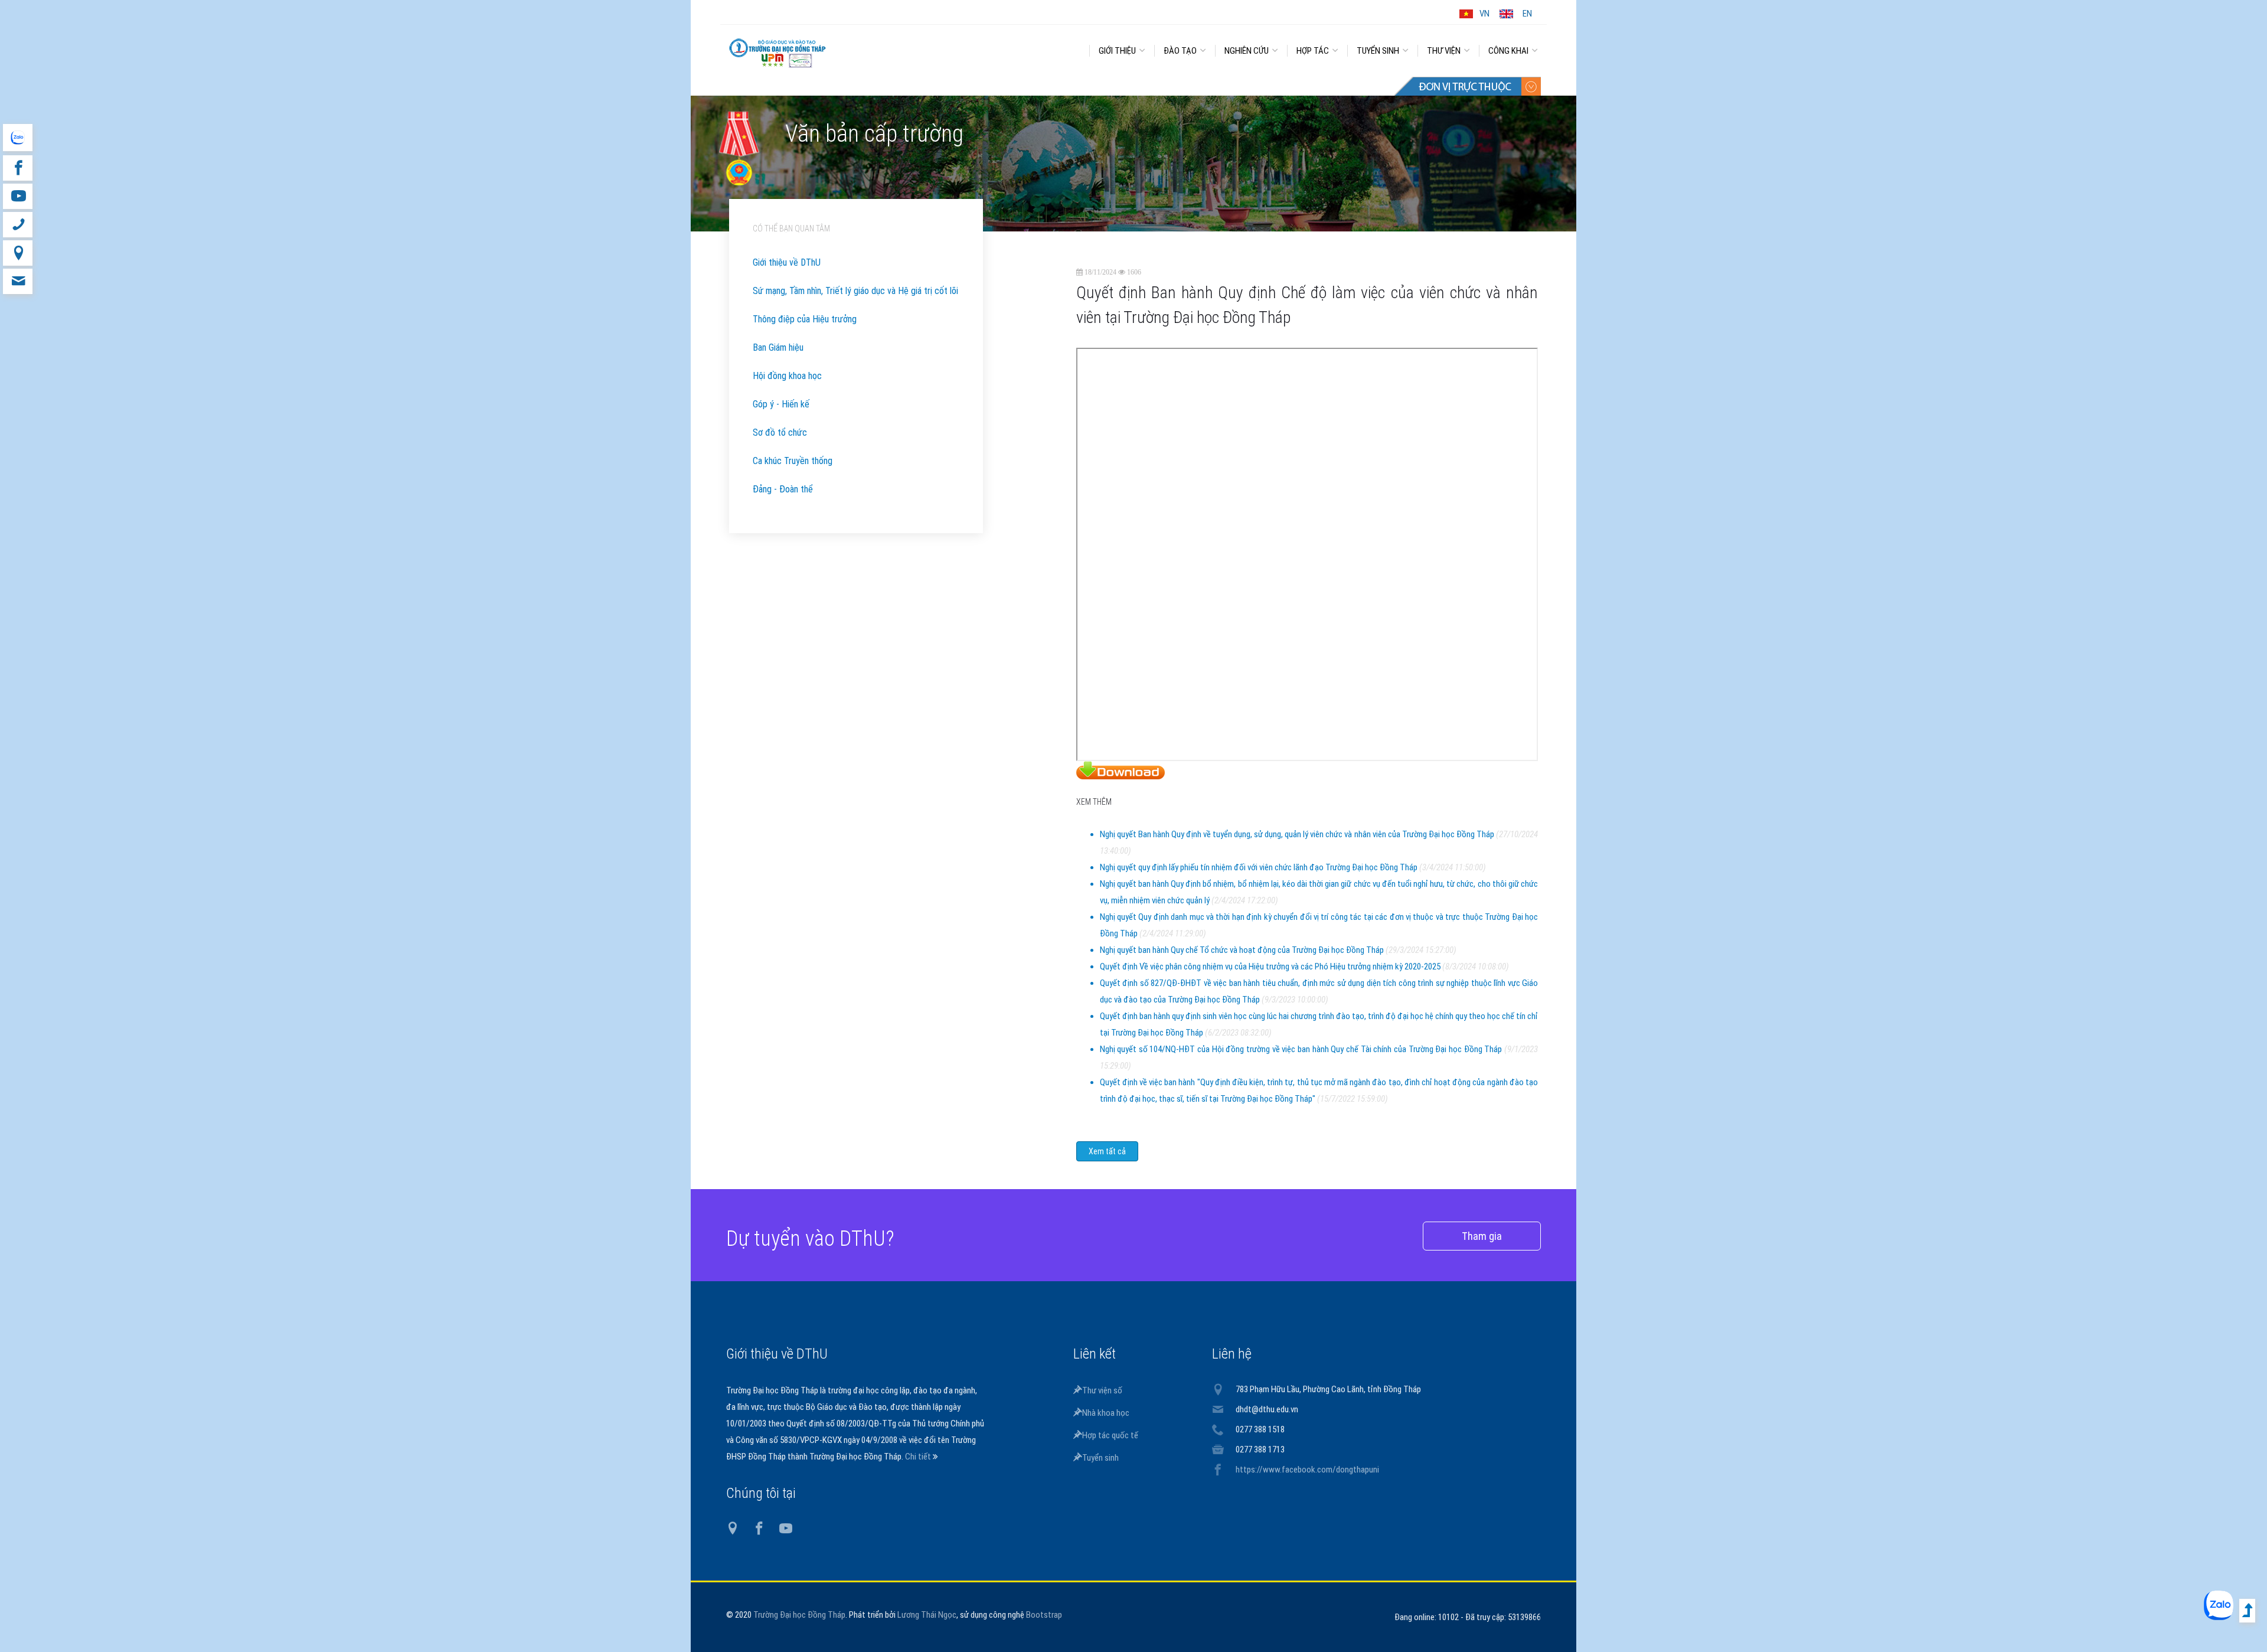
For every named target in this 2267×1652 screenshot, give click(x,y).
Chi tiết (919, 1457)
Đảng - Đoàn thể (783, 489)
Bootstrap (1044, 1615)
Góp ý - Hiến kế (781, 404)
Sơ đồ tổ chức (780, 432)
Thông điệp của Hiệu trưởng (805, 319)
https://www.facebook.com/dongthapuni (1307, 1470)
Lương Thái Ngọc (927, 1615)
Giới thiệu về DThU (787, 262)
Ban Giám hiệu (778, 347)
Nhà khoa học (1106, 1413)
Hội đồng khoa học (787, 376)
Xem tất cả (1107, 1151)
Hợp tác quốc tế (1110, 1435)
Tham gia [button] (1482, 1236)
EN (1527, 14)
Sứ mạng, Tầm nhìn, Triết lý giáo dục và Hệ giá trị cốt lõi (855, 291)
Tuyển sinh (1100, 1458)
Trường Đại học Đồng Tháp (799, 1615)
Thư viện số (1102, 1390)
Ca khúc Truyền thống (793, 461)
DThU (835, 48)
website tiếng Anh (17, 138)
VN (1484, 14)
